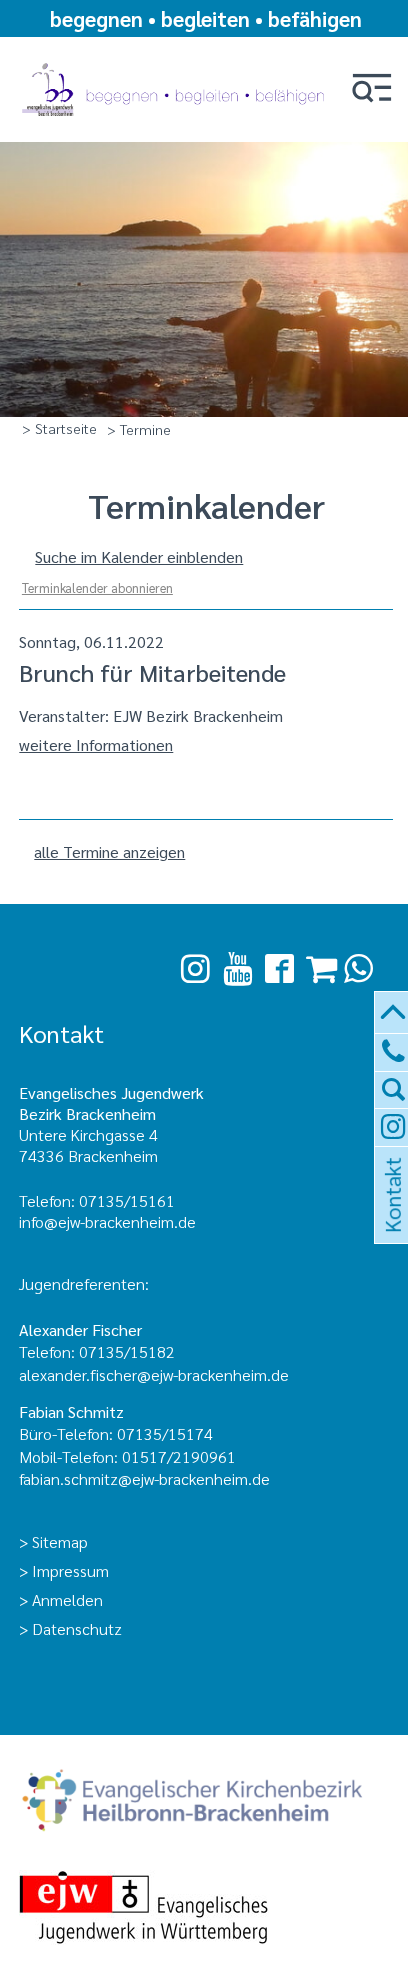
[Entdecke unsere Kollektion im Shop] (321, 969)
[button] (372, 89)
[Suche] (393, 1090)
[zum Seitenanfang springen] (393, 1013)
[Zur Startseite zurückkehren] (176, 62)
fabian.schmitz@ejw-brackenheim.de (144, 1478)
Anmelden (67, 1599)
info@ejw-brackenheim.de (107, 1221)
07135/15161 (127, 1200)
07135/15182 (127, 1351)
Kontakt (391, 1219)
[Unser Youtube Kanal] (237, 969)
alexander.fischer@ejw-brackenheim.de (156, 1374)
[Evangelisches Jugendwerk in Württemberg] (205, 1909)
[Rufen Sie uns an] (393, 1052)
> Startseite (59, 428)
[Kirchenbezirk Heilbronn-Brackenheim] (205, 1802)
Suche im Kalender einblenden (139, 556)
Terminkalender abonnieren (97, 587)
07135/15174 (165, 1433)
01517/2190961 (179, 1456)
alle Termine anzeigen (109, 851)
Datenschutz (77, 1628)
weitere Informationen (96, 744)
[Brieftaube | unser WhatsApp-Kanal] (358, 969)
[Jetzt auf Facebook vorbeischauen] (279, 969)
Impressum (70, 1570)
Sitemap (60, 1541)
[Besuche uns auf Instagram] (195, 969)
